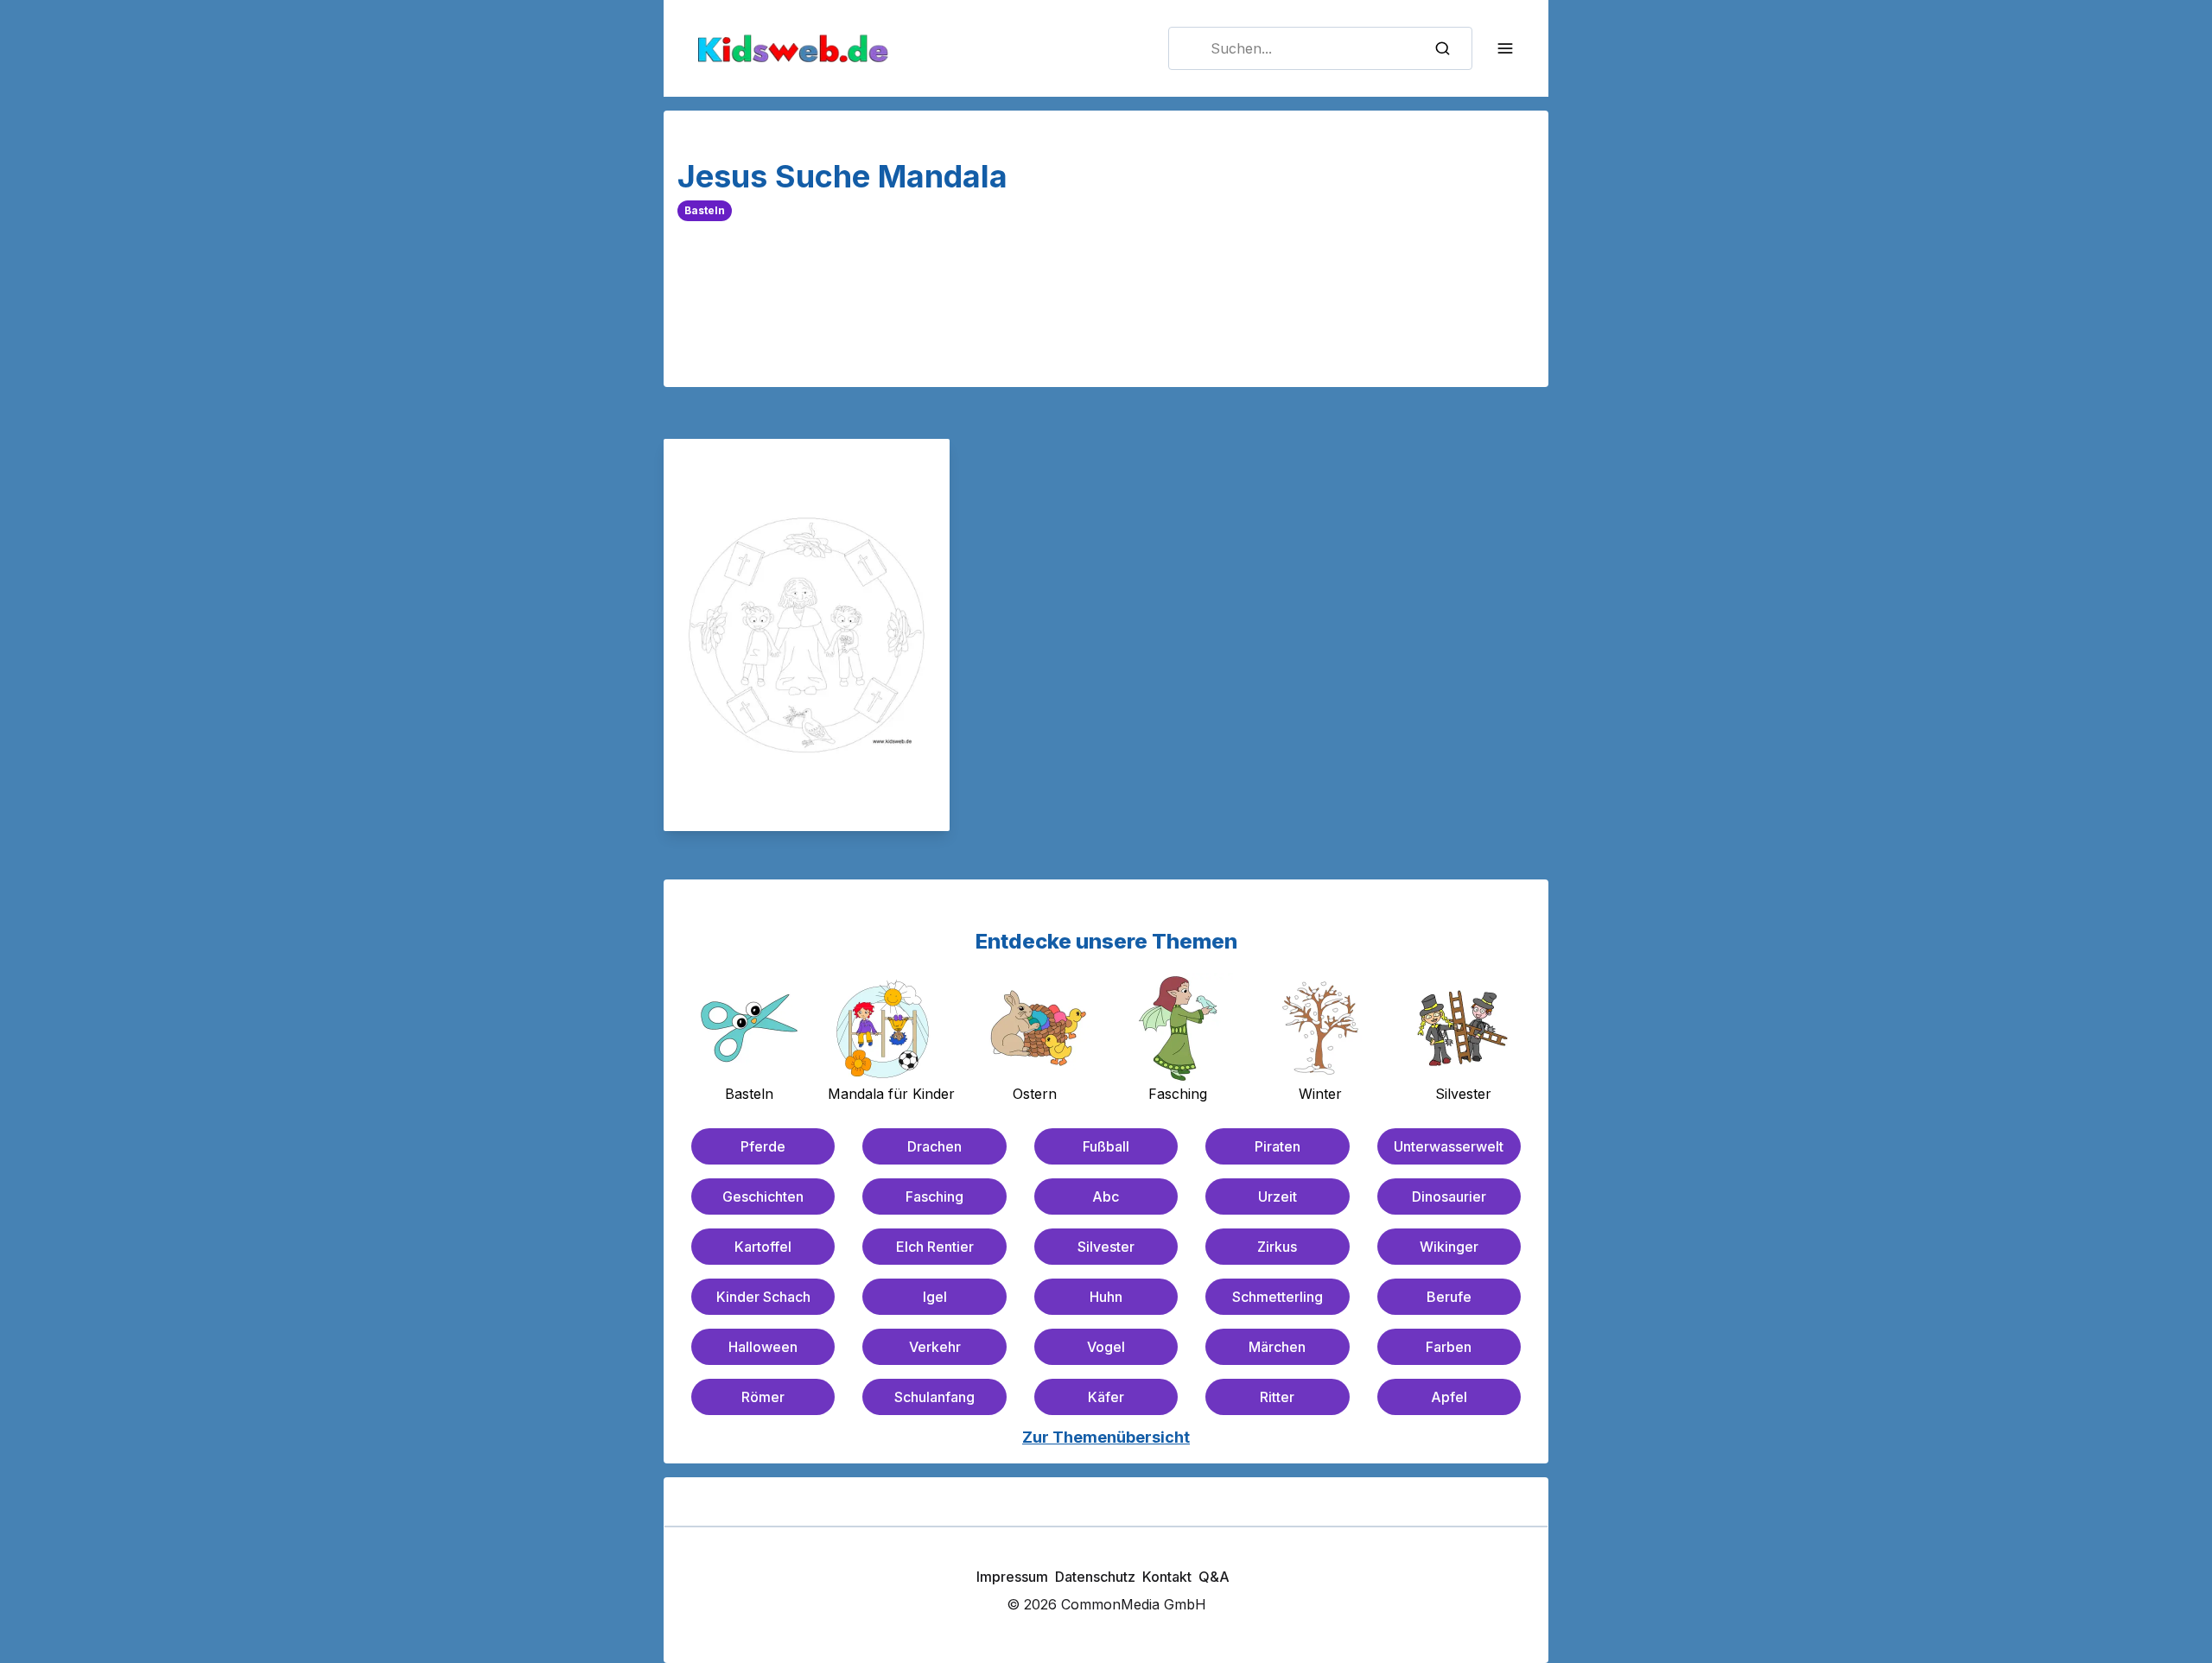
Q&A (1214, 1577)
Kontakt (1167, 1577)
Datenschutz (1095, 1577)
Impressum (1012, 1577)
